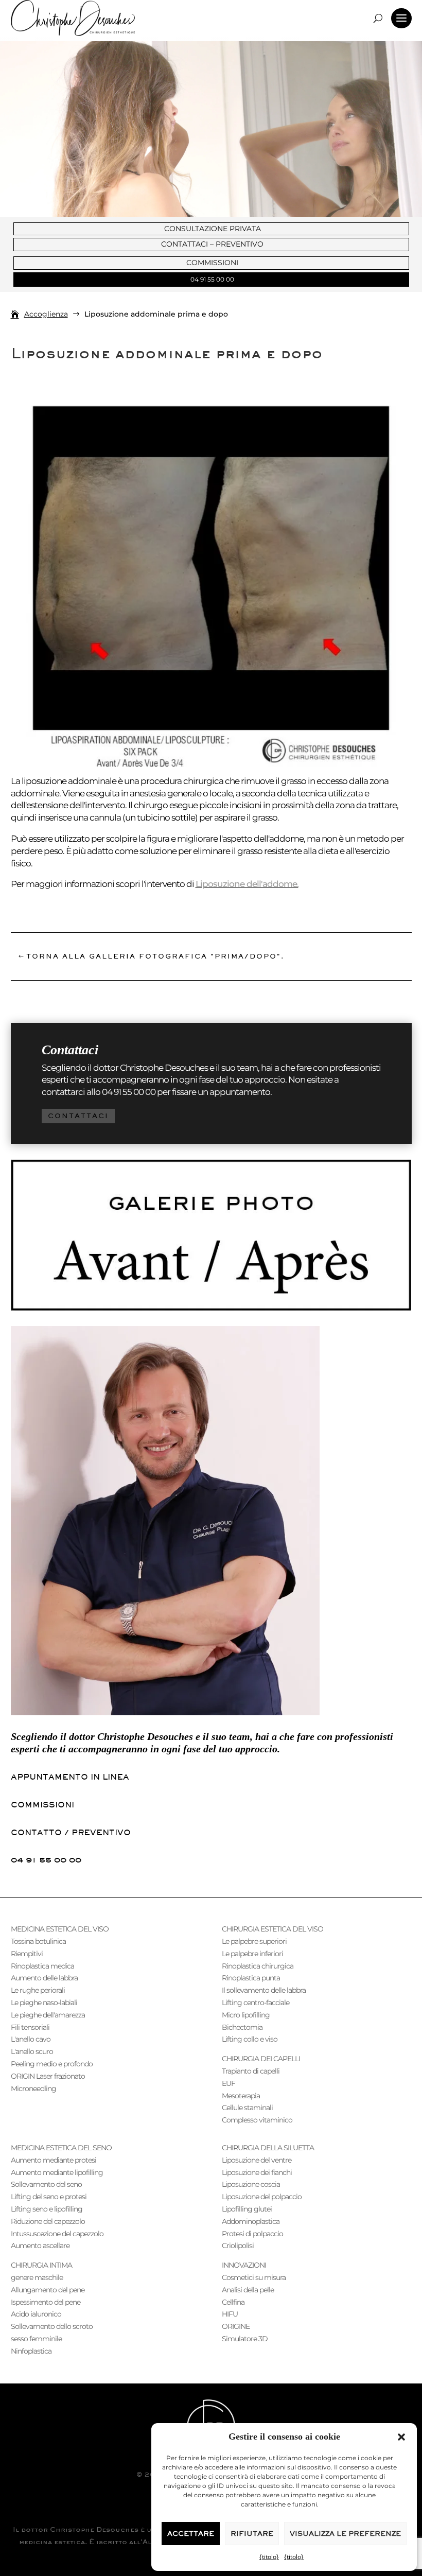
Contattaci (78, 1116)
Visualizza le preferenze (345, 2534)
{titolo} (269, 2557)
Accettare (191, 2534)
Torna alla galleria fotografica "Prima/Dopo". (155, 956)
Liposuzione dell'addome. (247, 884)
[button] (401, 2437)
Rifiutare (252, 2534)
